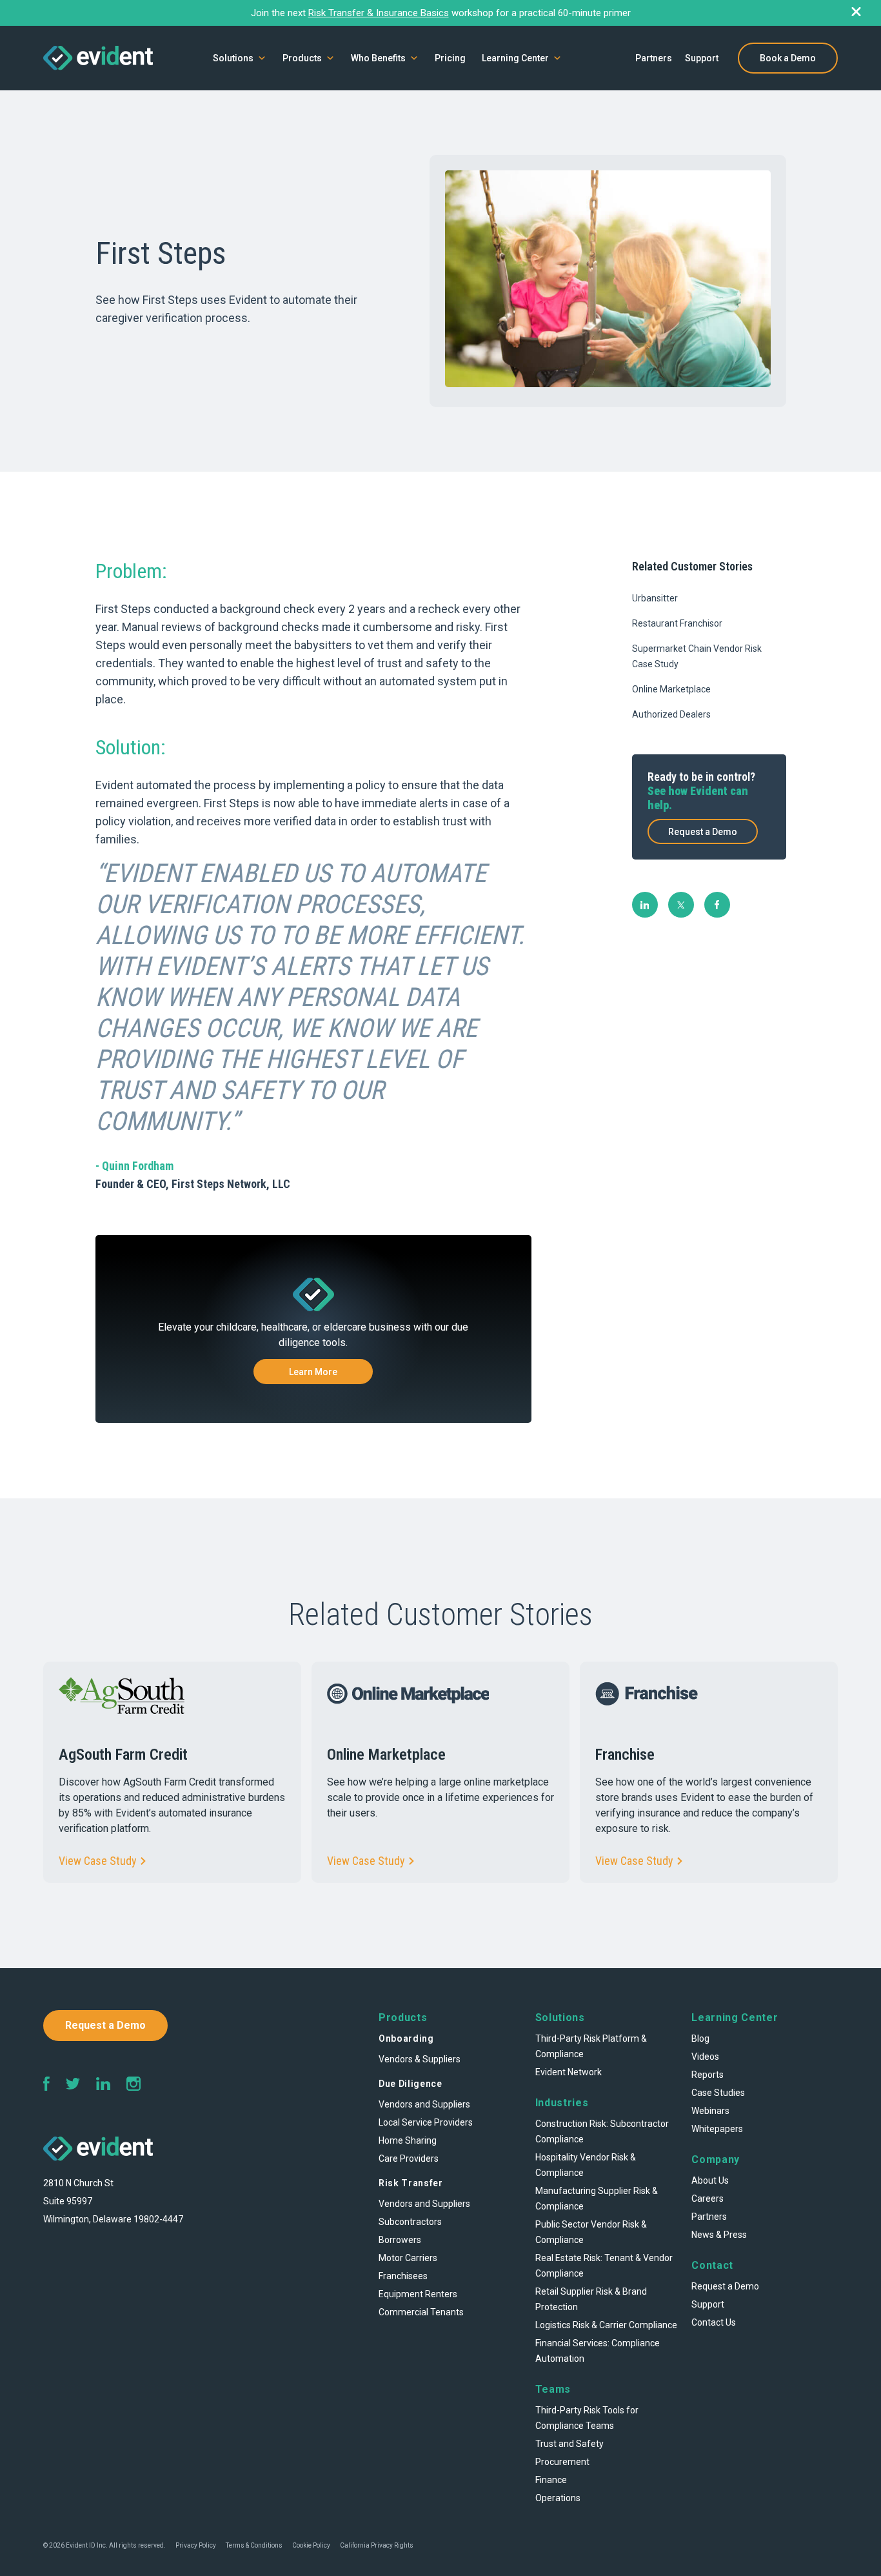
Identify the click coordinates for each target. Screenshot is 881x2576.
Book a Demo (788, 58)
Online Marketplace (671, 689)
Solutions (233, 58)
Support (702, 58)
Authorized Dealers (671, 714)
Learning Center (515, 58)
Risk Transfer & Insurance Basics (379, 13)
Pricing (450, 58)
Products (302, 58)
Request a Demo (703, 832)
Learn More (313, 1372)
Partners (654, 58)
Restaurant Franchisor (677, 623)
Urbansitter (655, 598)
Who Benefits (378, 58)
